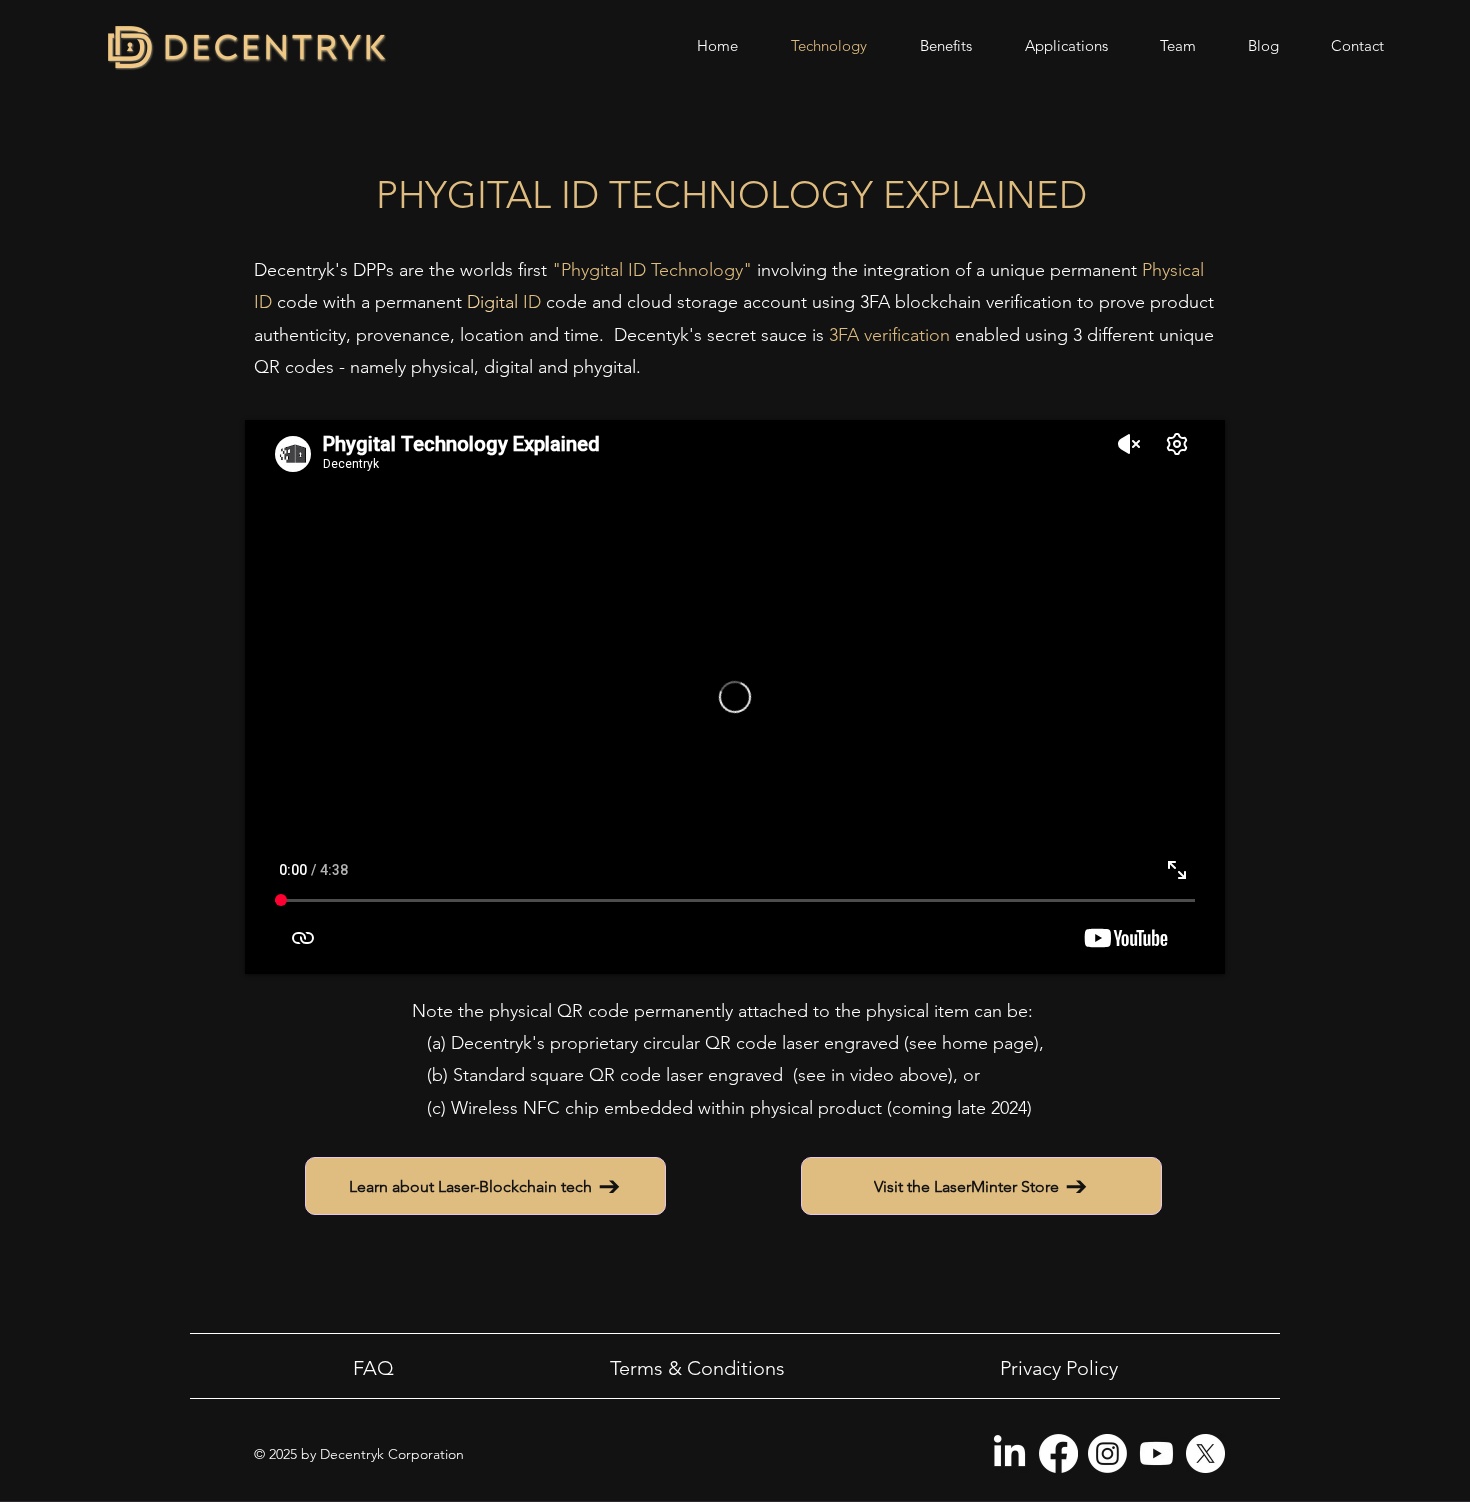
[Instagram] (1107, 1453)
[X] (1205, 1453)
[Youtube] (1156, 1453)
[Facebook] (1058, 1453)
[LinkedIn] (1009, 1453)
